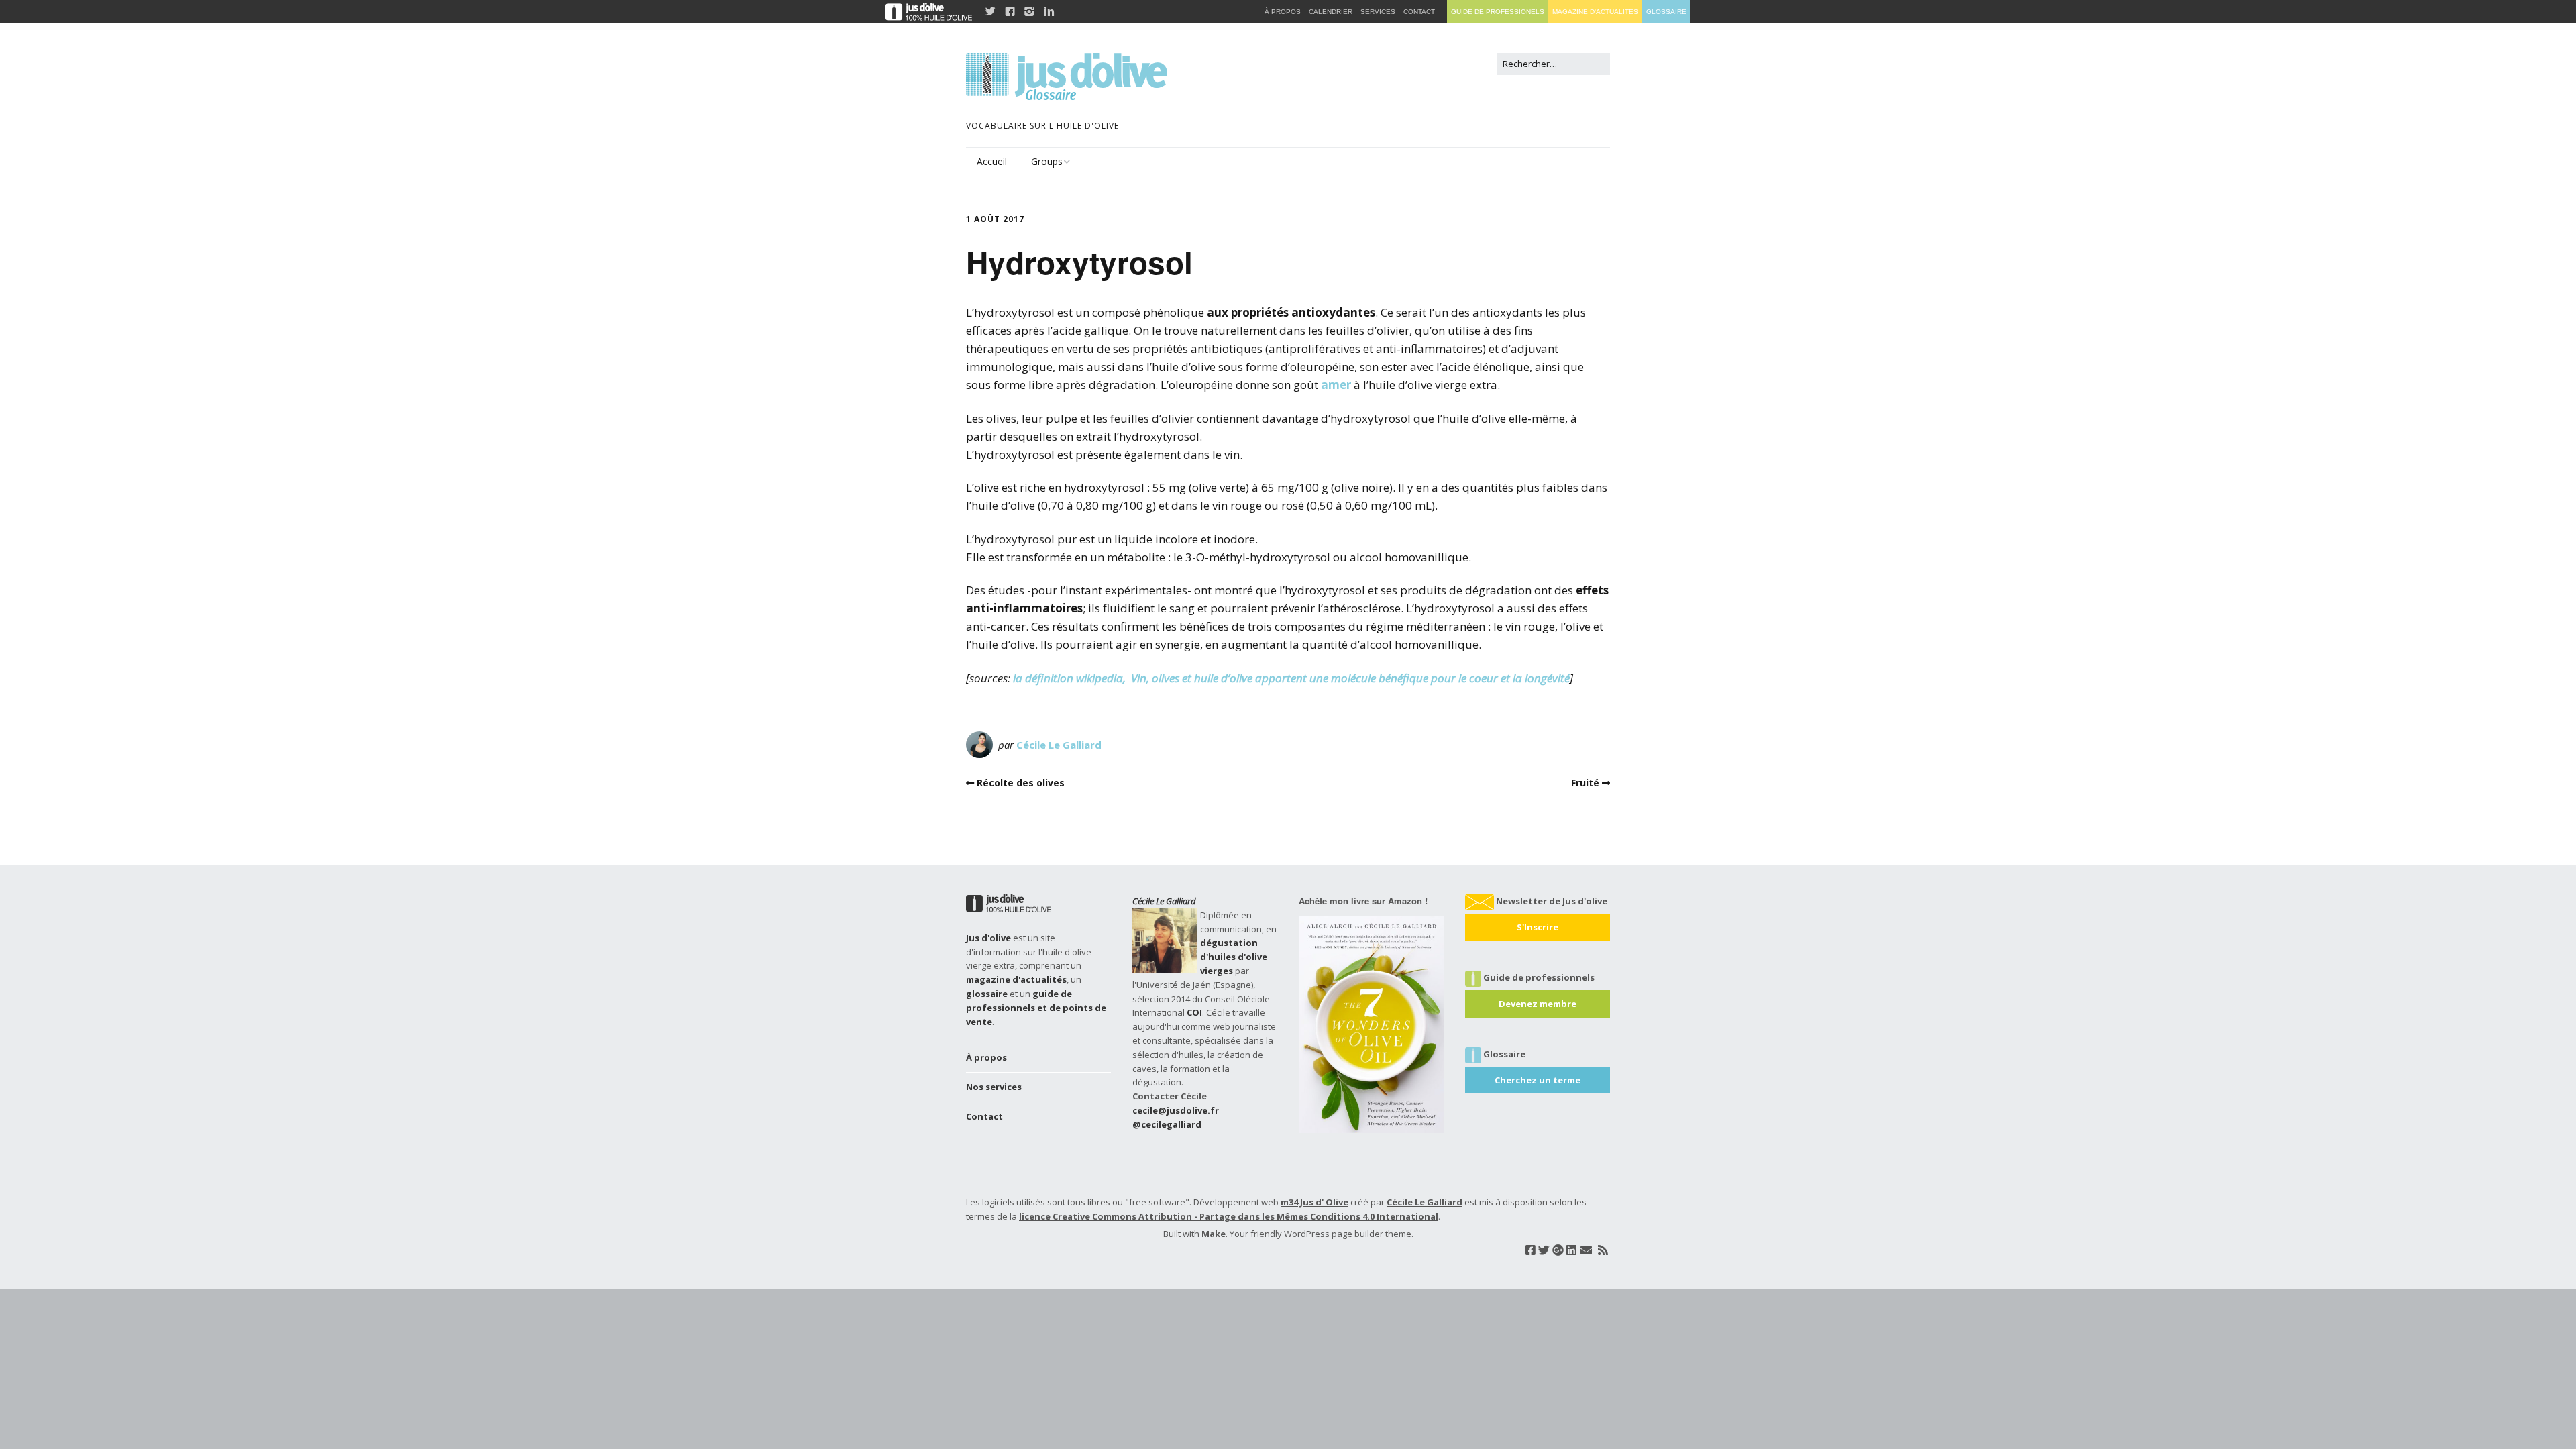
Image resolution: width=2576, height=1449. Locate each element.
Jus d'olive (988, 938)
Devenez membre (1538, 1004)
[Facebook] (1531, 1250)
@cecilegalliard (1167, 1124)
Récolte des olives (1021, 783)
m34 (1289, 1202)
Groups (1047, 161)
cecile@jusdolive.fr (1176, 1110)
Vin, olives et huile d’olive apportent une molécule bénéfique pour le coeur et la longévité (1350, 678)
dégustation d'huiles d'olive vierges (1234, 957)
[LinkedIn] (1571, 1250)
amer (1336, 385)
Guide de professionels (1498, 12)
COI (1194, 1012)
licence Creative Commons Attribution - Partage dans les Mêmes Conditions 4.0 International (1229, 1216)
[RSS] (1603, 1250)
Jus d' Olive (1324, 1202)
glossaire (987, 994)
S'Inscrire (1538, 927)
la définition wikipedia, (1071, 678)
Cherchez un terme (1538, 1080)
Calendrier (1331, 12)
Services (1378, 12)
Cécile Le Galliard (1059, 745)
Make (1214, 1234)
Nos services (994, 1087)
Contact (984, 1116)
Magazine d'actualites (1595, 12)
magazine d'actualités (1016, 979)
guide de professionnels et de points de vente (1036, 1008)
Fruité (1585, 783)
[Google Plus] (1558, 1250)
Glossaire (1666, 12)
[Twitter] (1544, 1250)
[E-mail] (1586, 1250)
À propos (986, 1057)
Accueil (992, 161)
